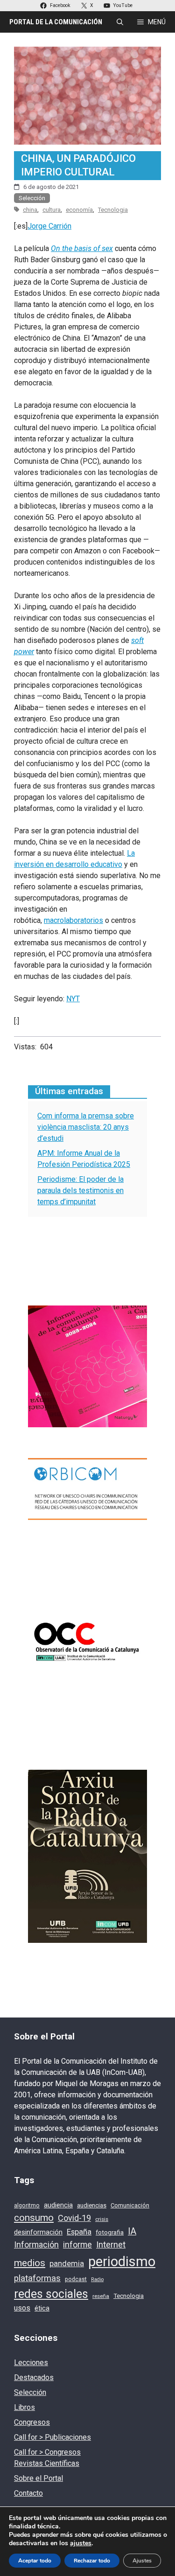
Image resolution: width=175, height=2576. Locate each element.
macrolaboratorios (73, 920)
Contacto (28, 2493)
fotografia (110, 2232)
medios (30, 2263)
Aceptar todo (35, 2561)
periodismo (122, 2262)
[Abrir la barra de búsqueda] (120, 22)
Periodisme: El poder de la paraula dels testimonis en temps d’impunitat (80, 1190)
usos (22, 2308)
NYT (73, 999)
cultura (52, 210)
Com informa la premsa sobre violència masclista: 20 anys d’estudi (86, 1127)
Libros (24, 2407)
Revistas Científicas (47, 2463)
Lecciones (31, 2363)
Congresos (32, 2422)
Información (36, 2244)
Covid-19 (74, 2218)
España (79, 2232)
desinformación (38, 2232)
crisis (102, 2219)
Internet (111, 2245)
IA (132, 2231)
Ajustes (142, 2561)
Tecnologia (113, 210)
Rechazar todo (92, 2561)
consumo (34, 2218)
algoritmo (27, 2206)
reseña (101, 2296)
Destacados (34, 2377)
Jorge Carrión (49, 226)
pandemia (67, 2264)
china (30, 210)
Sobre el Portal (38, 2478)
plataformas (37, 2278)
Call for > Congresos (47, 2452)
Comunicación (130, 2205)
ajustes (81, 2543)
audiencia (58, 2205)
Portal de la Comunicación (56, 22)
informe (77, 2245)
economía (79, 210)
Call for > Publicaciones (52, 2437)
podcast (76, 2279)
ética (42, 2308)
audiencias (92, 2205)
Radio (97, 2279)
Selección (32, 198)
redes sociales (51, 2294)
